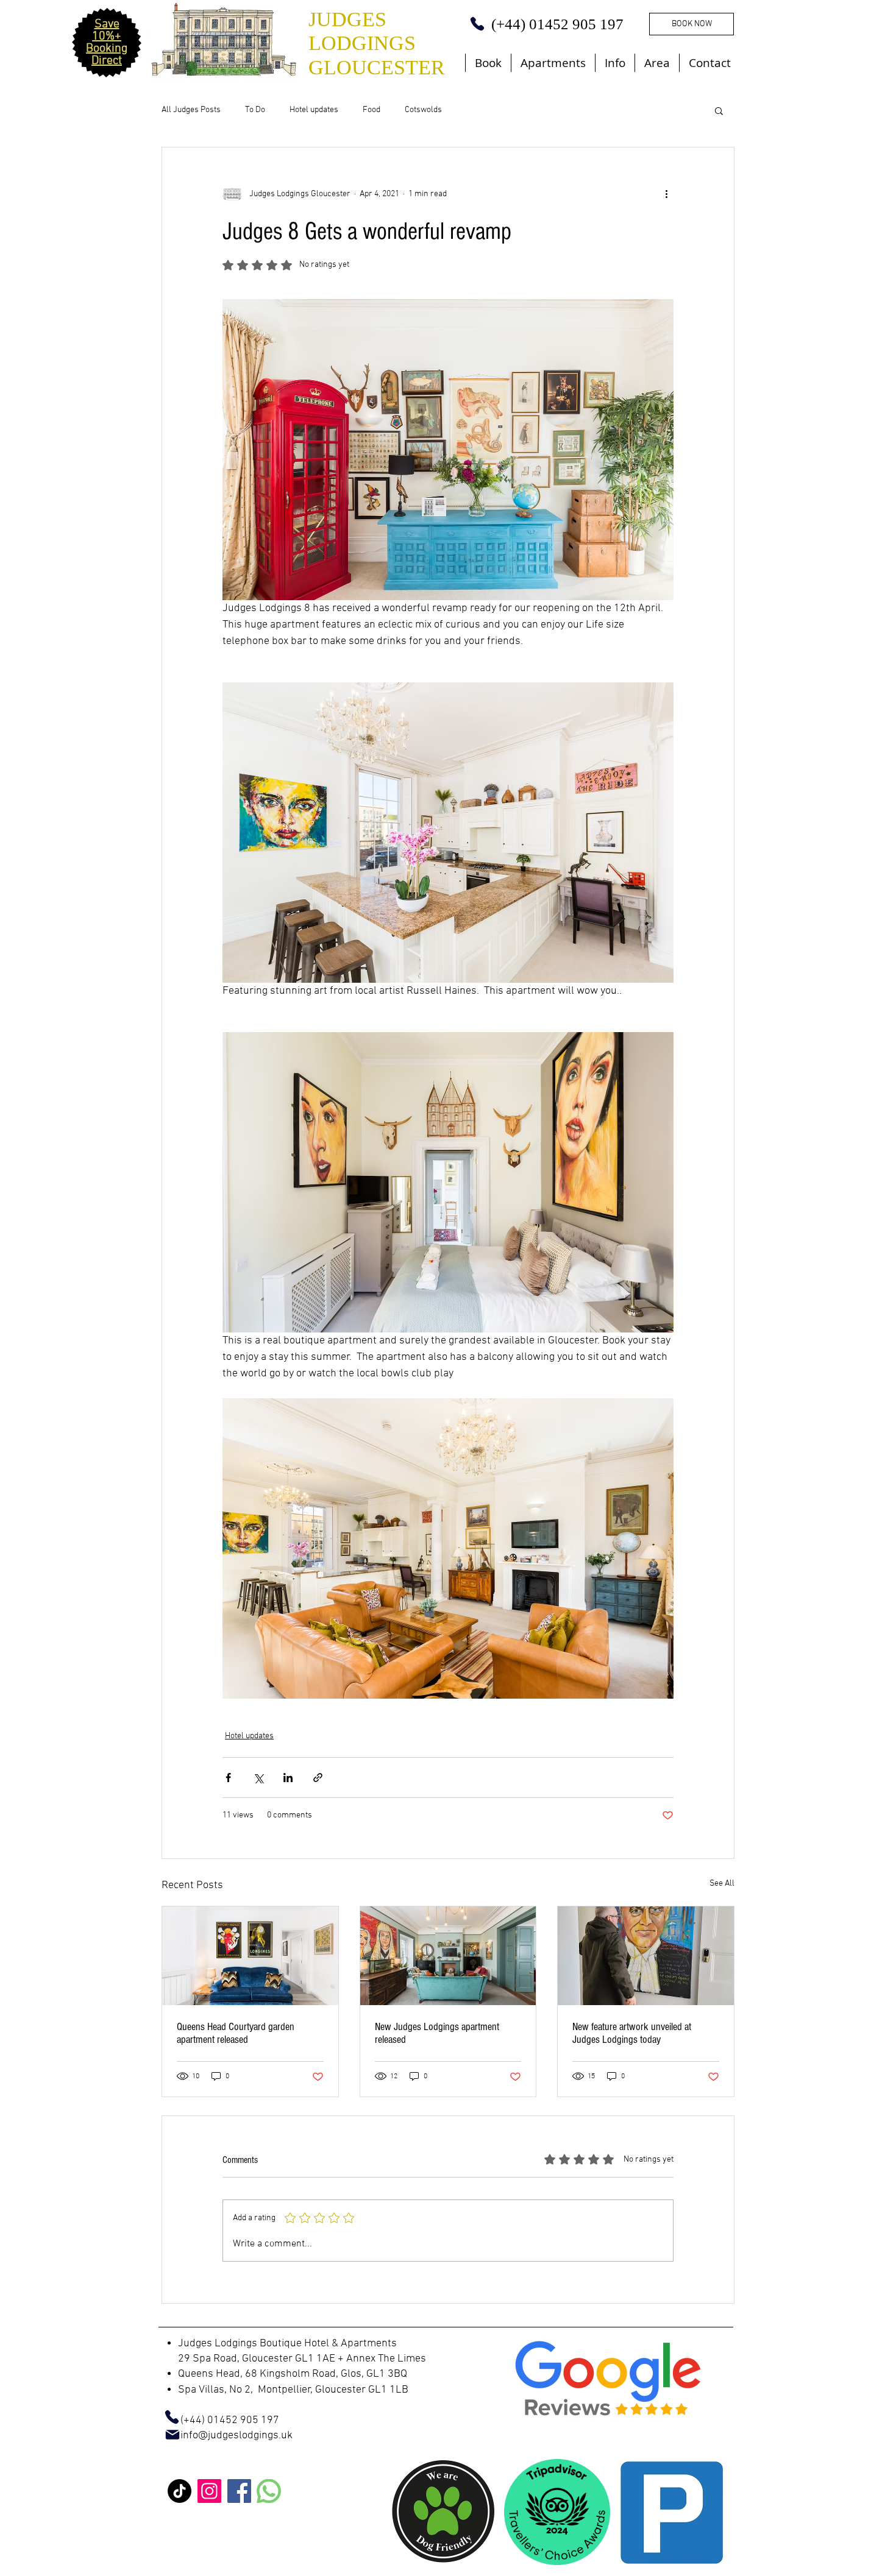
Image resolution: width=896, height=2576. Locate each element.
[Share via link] (318, 1778)
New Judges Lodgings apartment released (437, 2033)
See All (722, 1884)
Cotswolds (423, 110)
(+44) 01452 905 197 (219, 2420)
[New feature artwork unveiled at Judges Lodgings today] (646, 1956)
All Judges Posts (191, 110)
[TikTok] (180, 2491)
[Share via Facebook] (228, 1778)
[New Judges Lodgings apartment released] (448, 1956)
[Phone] (477, 24)
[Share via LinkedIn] (288, 1778)
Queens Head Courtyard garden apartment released (236, 2033)
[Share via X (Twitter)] (258, 1778)
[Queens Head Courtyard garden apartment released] (250, 1956)
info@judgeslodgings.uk (236, 2436)
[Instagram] (209, 2491)
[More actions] (666, 194)
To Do (255, 110)
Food (372, 110)
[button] (719, 110)
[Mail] (172, 2435)
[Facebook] (239, 2491)
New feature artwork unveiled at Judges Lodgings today (632, 2033)
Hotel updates (314, 110)
